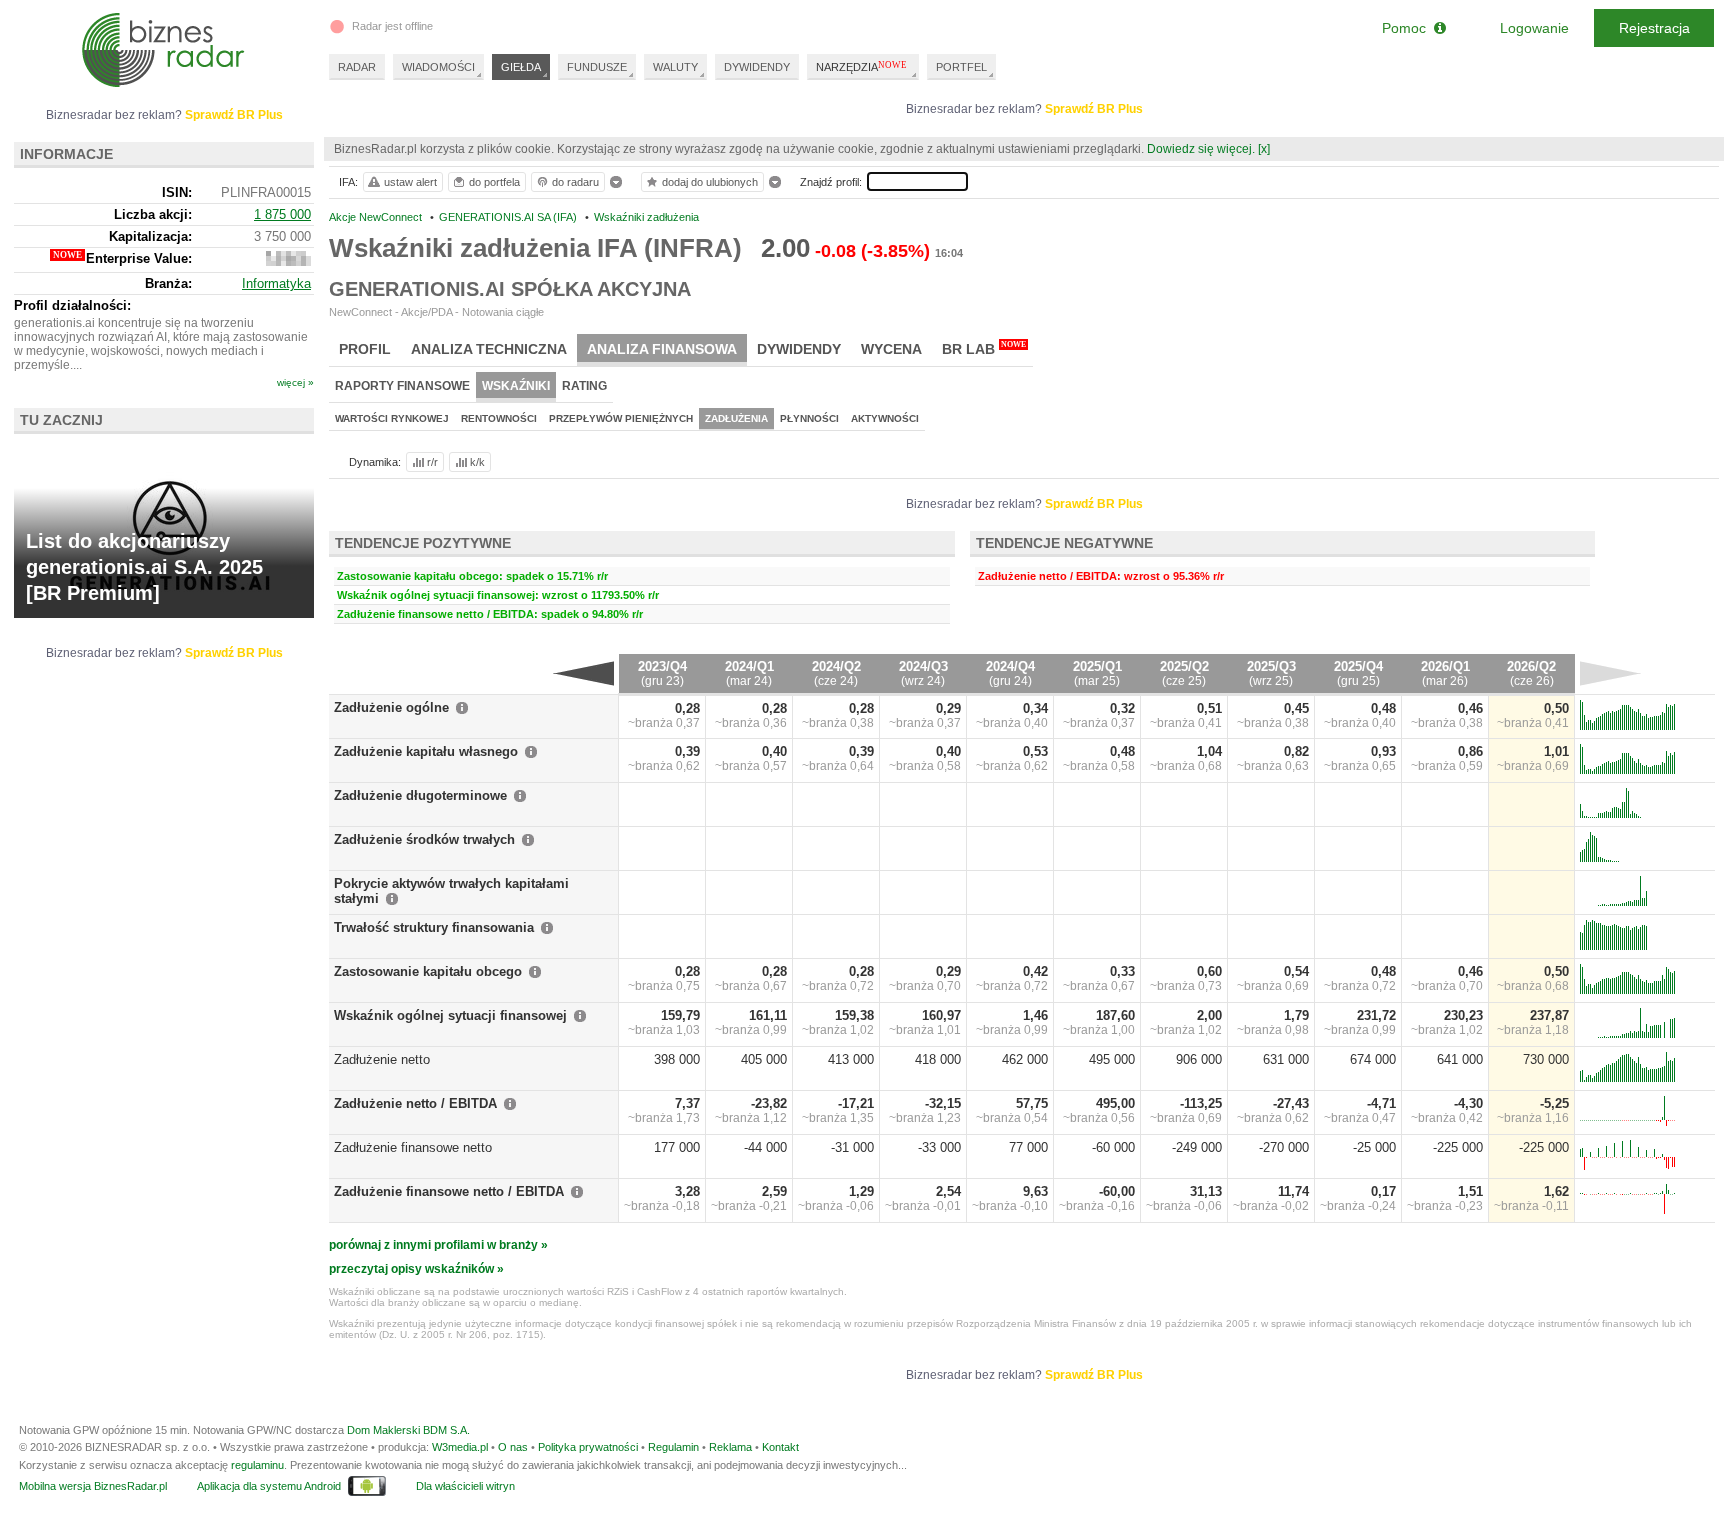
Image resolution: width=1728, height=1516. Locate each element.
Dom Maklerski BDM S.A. (408, 1430)
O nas (513, 1447)
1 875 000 (282, 214)
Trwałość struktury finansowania (434, 927)
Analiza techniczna (489, 349)
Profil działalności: (72, 305)
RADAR (357, 67)
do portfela (494, 182)
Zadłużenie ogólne (391, 707)
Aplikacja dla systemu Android (269, 1486)
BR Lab (984, 348)
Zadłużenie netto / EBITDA (415, 1103)
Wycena (891, 349)
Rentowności (499, 418)
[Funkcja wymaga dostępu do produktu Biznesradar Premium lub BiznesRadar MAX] (288, 261)
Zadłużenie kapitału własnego (426, 751)
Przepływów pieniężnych (621, 418)
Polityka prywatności (588, 1447)
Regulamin (673, 1447)
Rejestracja (1654, 28)
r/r (432, 462)
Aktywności (885, 418)
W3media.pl (460, 1447)
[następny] (1610, 673)
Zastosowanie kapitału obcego (428, 971)
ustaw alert (410, 182)
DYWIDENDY (757, 67)
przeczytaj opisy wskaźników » (416, 1269)
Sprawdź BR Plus (1094, 109)
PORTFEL (961, 67)
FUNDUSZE (597, 67)
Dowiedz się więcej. (1201, 149)
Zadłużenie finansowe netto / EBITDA (449, 1191)
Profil (365, 349)
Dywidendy (799, 349)
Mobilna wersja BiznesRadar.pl (93, 1486)
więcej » (295, 382)
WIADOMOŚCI (438, 67)
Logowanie (1534, 28)
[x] (1264, 149)
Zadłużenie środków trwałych (424, 839)
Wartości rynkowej (392, 418)
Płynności (809, 418)
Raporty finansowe (402, 386)
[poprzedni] (583, 673)
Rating (584, 386)
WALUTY (675, 67)
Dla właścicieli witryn (465, 1486)
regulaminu (257, 1465)
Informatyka (276, 283)
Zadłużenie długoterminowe (420, 795)
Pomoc (1408, 28)
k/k (477, 462)
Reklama (730, 1447)
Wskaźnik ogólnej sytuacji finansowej (450, 1015)
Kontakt (780, 1447)
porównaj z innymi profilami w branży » (438, 1245)
